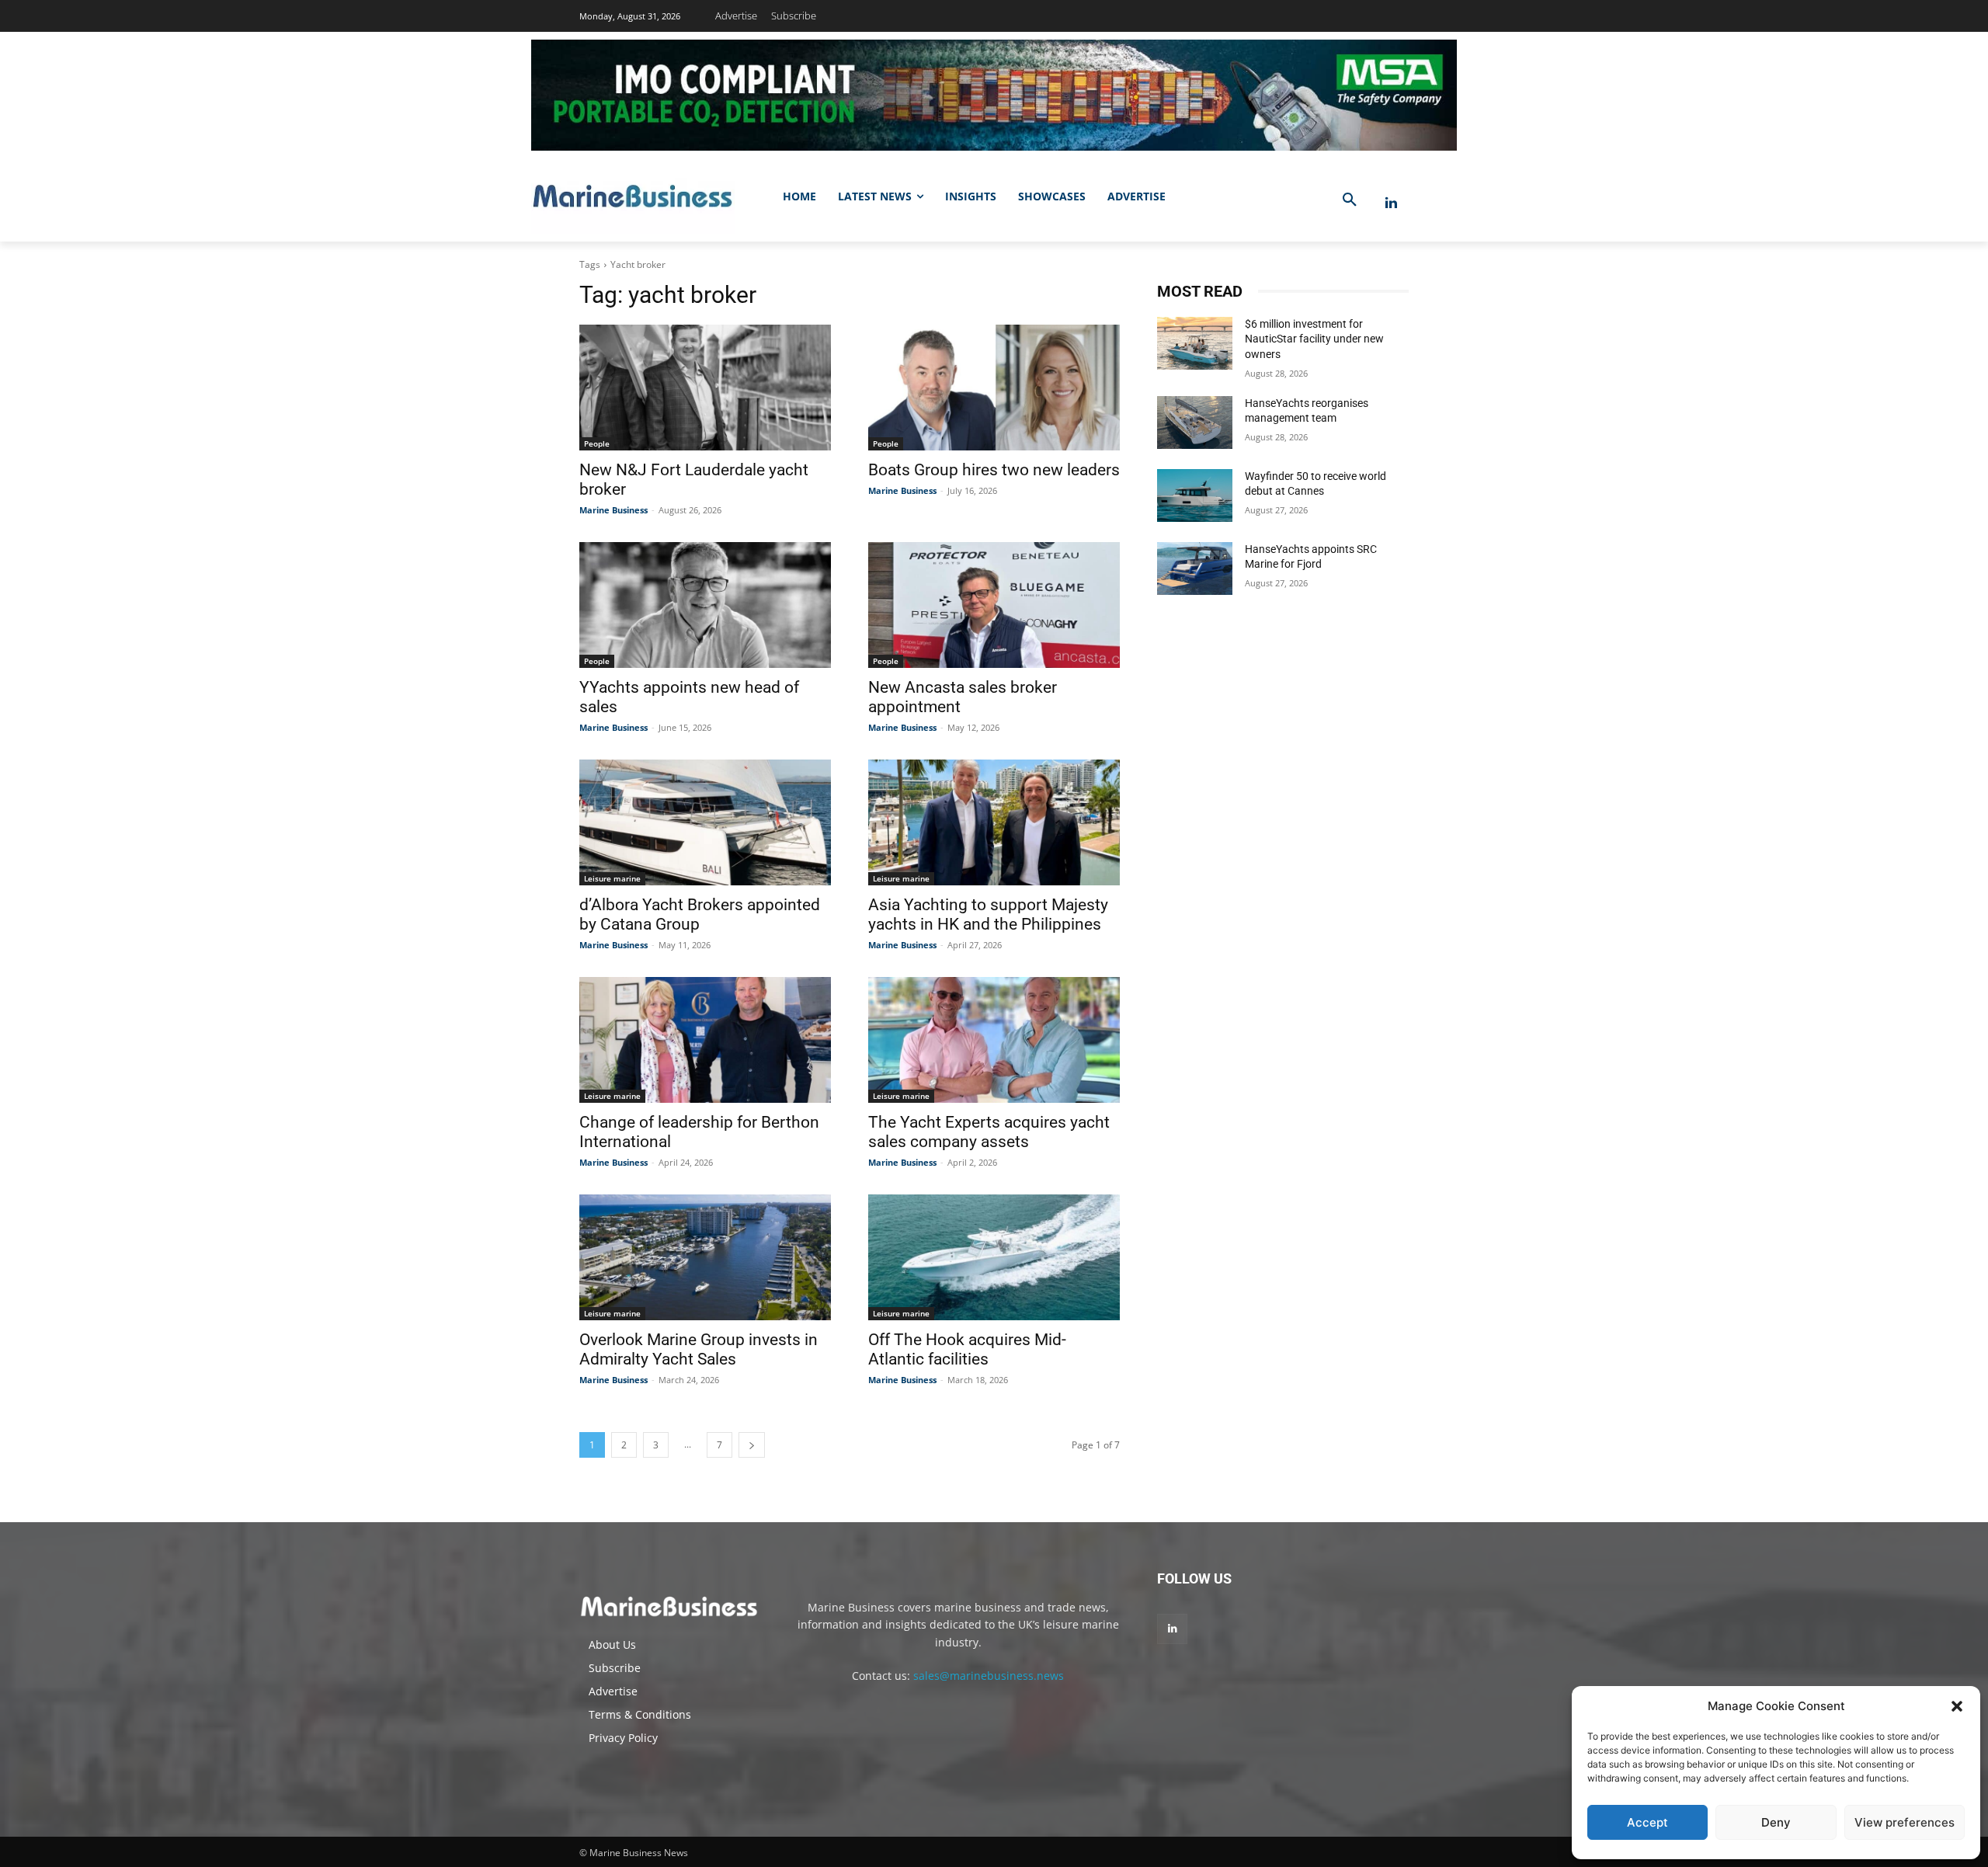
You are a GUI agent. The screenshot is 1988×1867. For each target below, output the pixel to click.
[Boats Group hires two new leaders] (994, 388)
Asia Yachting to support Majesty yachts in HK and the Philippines (988, 914)
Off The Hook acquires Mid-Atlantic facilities (967, 1349)
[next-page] (752, 1445)
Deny (1776, 1822)
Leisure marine (612, 878)
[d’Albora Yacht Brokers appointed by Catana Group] (705, 822)
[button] (1957, 1706)
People (597, 443)
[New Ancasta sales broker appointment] (994, 605)
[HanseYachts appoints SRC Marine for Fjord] (1195, 568)
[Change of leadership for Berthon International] (705, 1040)
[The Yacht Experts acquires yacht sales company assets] (994, 1040)
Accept (1647, 1822)
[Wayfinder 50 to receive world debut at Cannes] (1195, 495)
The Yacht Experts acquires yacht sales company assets (989, 1132)
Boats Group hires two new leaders (994, 470)
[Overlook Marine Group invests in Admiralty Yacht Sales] (705, 1257)
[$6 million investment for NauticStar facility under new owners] (1195, 343)
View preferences (1905, 1822)
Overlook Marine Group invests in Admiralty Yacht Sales (699, 1349)
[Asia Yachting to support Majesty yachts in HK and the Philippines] (994, 822)
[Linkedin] (1391, 203)
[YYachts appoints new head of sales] (705, 605)
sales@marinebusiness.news (989, 1676)
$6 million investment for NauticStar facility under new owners (1314, 339)
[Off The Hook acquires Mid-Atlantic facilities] (994, 1257)
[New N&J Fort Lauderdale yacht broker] (705, 388)
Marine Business (613, 510)
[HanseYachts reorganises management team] (1195, 422)
